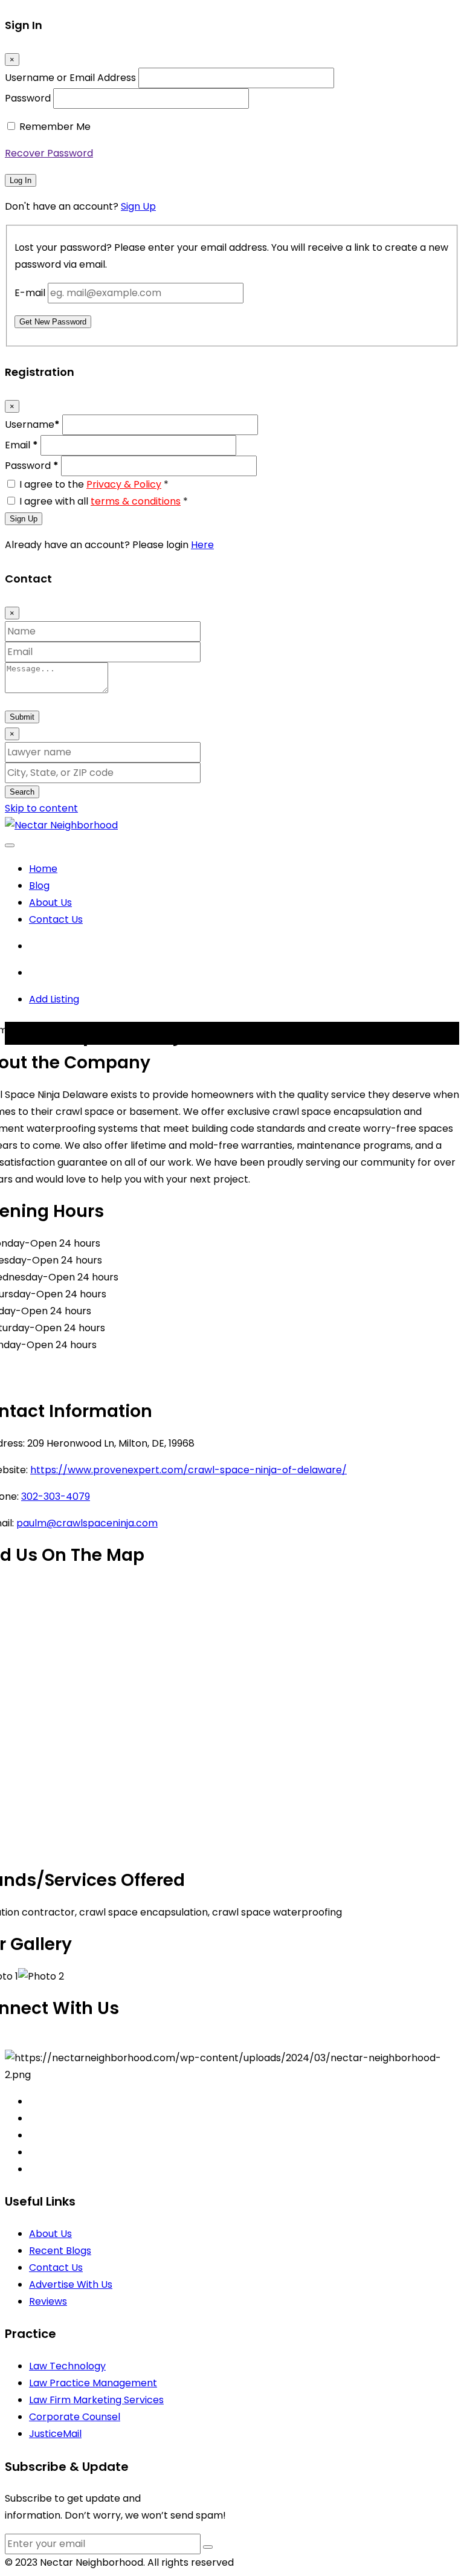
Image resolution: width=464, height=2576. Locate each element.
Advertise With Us (71, 2284)
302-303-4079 (56, 1496)
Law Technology (67, 2366)
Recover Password (49, 153)
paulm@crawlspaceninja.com (87, 1523)
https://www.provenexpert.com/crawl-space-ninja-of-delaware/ (188, 1470)
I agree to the (94, 484)
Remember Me (55, 127)
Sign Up (138, 206)
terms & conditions (136, 501)
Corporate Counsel (75, 2417)
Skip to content (41, 808)
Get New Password (53, 322)
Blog (39, 886)
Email (21, 445)
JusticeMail (55, 2434)
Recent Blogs (60, 2251)
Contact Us (56, 919)
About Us (50, 902)
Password (28, 98)
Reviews (48, 2301)
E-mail (30, 293)
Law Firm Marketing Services (96, 2400)
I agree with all (104, 501)
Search (22, 792)
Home (43, 869)
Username (32, 424)
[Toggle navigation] (10, 845)
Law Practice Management (93, 2383)
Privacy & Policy (124, 484)
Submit (22, 717)
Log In (21, 180)
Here (202, 545)
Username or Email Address (70, 78)
